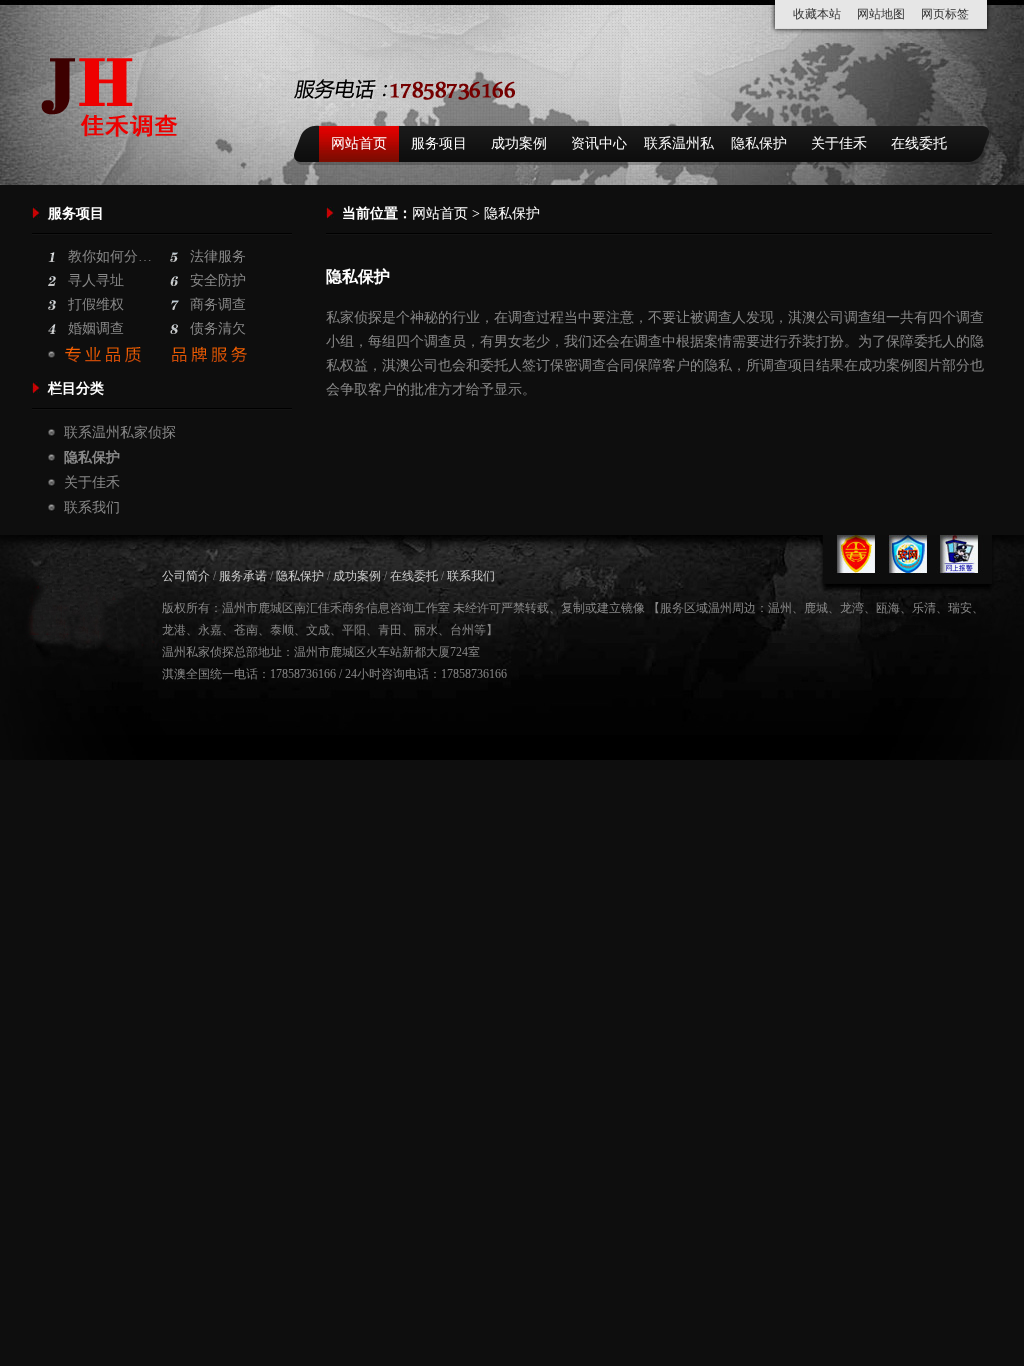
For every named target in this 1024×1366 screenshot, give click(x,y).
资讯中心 (599, 143)
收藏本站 (817, 14)
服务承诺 (243, 576)
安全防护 (218, 280)
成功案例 (519, 143)
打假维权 (96, 304)
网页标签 (945, 14)
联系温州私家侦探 (679, 149)
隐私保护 (759, 143)
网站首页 (359, 143)
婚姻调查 (96, 328)
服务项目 (439, 143)
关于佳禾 (839, 143)
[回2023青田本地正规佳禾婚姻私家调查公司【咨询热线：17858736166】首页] (114, 161)
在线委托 (919, 143)
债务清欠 (218, 328)
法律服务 (218, 256)
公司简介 (186, 576)
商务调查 (218, 304)
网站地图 (881, 14)
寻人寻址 (96, 280)
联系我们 (92, 507)
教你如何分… (110, 256)
